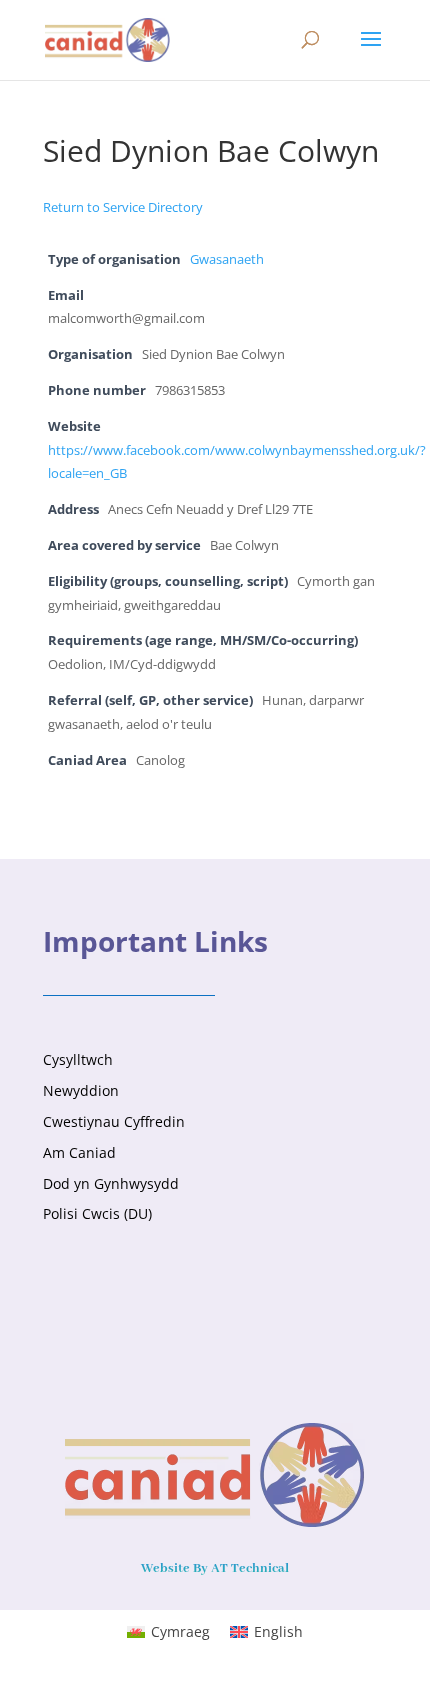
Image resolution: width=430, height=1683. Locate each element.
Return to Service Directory (123, 207)
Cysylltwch (78, 1059)
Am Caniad (79, 1152)
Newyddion (81, 1090)
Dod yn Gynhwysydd (111, 1183)
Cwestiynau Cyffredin (114, 1121)
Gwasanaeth (227, 259)
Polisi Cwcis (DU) (97, 1213)
